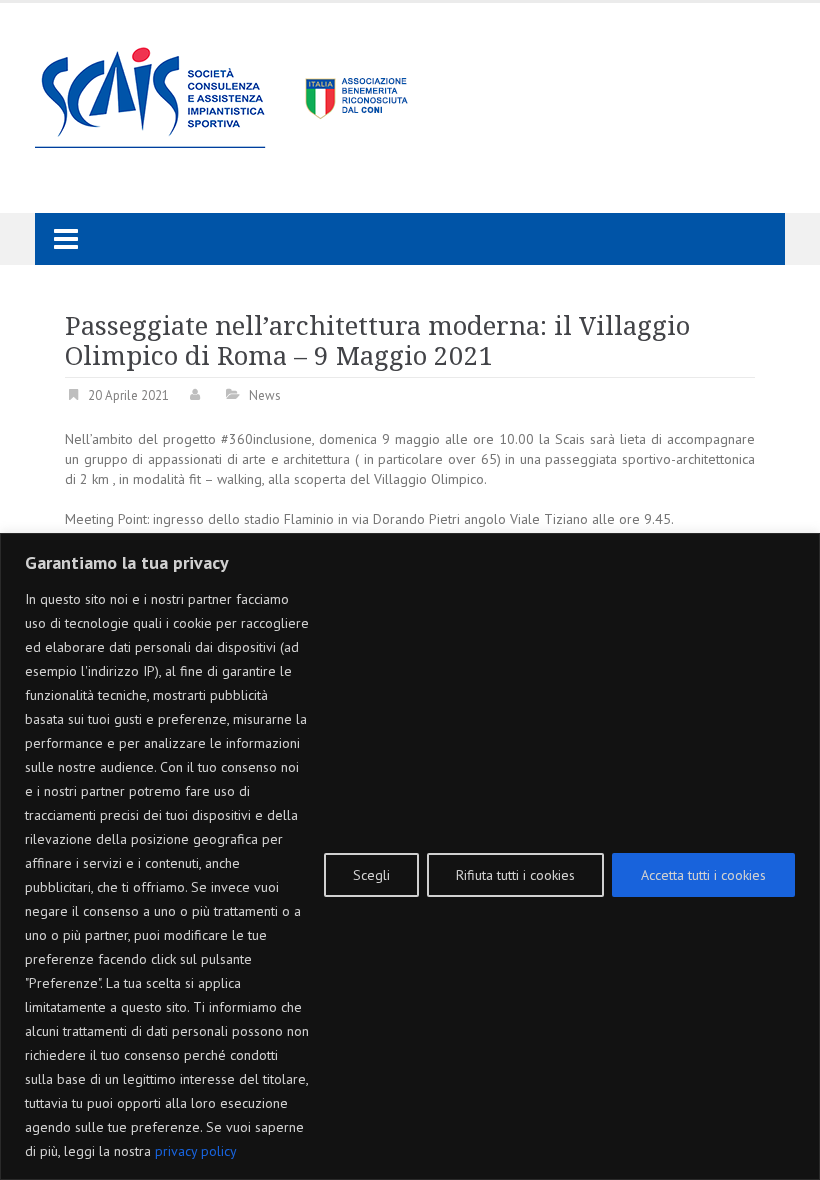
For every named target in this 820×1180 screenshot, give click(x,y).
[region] (410, 856)
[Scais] (222, 92)
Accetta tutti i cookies (703, 875)
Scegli (371, 875)
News (265, 395)
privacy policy (196, 1151)
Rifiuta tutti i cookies (515, 875)
